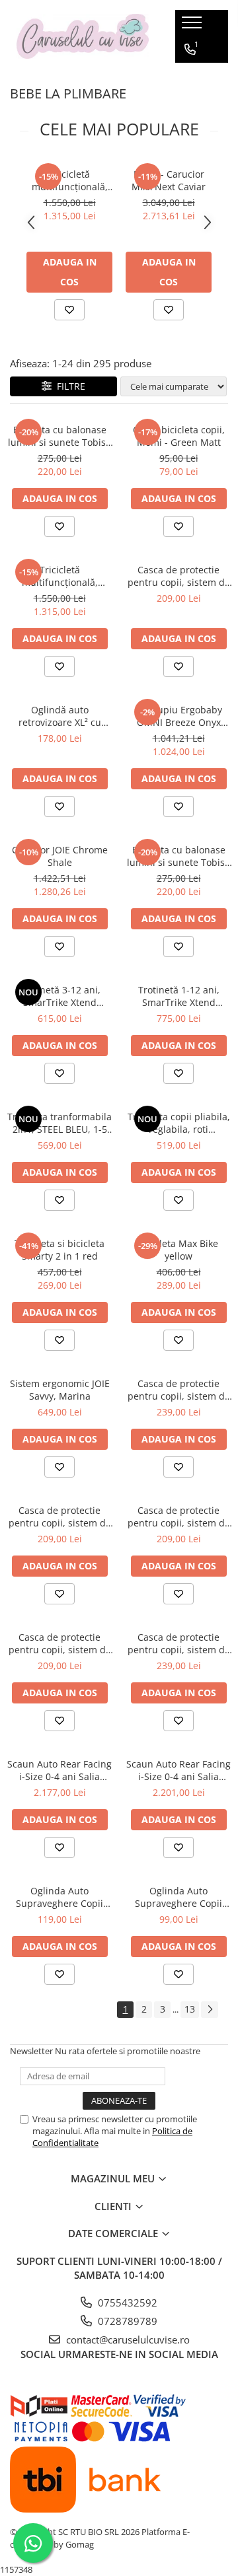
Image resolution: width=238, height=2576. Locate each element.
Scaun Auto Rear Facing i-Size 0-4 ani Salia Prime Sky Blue (178, 1770)
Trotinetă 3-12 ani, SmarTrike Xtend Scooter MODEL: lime (59, 996)
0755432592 (126, 2303)
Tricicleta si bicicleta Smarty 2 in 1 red (59, 1250)
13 (190, 2009)
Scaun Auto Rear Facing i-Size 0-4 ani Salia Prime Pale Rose (59, 1770)
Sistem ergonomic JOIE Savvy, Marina (60, 1390)
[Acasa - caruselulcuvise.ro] (83, 37)
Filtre (68, 386)
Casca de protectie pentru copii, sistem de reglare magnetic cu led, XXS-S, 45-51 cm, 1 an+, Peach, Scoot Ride (179, 1517)
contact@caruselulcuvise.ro (127, 2340)
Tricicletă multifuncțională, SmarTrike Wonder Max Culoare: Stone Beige (69, 180)
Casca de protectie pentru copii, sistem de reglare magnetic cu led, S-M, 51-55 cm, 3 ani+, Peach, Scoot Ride (179, 1390)
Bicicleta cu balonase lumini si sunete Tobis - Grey (179, 856)
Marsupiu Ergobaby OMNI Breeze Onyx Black (178, 716)
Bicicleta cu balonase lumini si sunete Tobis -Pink (60, 436)
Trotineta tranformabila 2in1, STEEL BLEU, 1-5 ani (59, 1123)
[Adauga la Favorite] (69, 310)
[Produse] (193, 26)
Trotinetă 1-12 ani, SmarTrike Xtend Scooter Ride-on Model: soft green (178, 996)
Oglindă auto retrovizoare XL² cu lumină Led (60, 716)
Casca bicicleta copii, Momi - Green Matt (179, 436)
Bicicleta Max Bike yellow (178, 1250)
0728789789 (126, 2321)
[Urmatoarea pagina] (210, 2010)
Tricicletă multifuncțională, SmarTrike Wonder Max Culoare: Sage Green (60, 576)
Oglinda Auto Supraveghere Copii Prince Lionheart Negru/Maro (59, 1897)
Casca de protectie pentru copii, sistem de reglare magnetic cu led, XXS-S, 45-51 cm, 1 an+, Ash (179, 576)
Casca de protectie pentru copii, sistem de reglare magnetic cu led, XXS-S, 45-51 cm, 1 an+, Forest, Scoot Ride (60, 1643)
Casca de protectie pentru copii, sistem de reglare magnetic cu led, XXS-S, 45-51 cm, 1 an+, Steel (60, 1517)
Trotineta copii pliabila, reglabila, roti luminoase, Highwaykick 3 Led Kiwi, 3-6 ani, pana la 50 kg (178, 1123)
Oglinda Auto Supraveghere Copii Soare (178, 1897)
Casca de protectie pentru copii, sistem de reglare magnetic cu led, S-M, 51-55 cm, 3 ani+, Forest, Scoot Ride (178, 1643)
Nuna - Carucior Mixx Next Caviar (169, 180)
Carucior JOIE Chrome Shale (60, 856)
